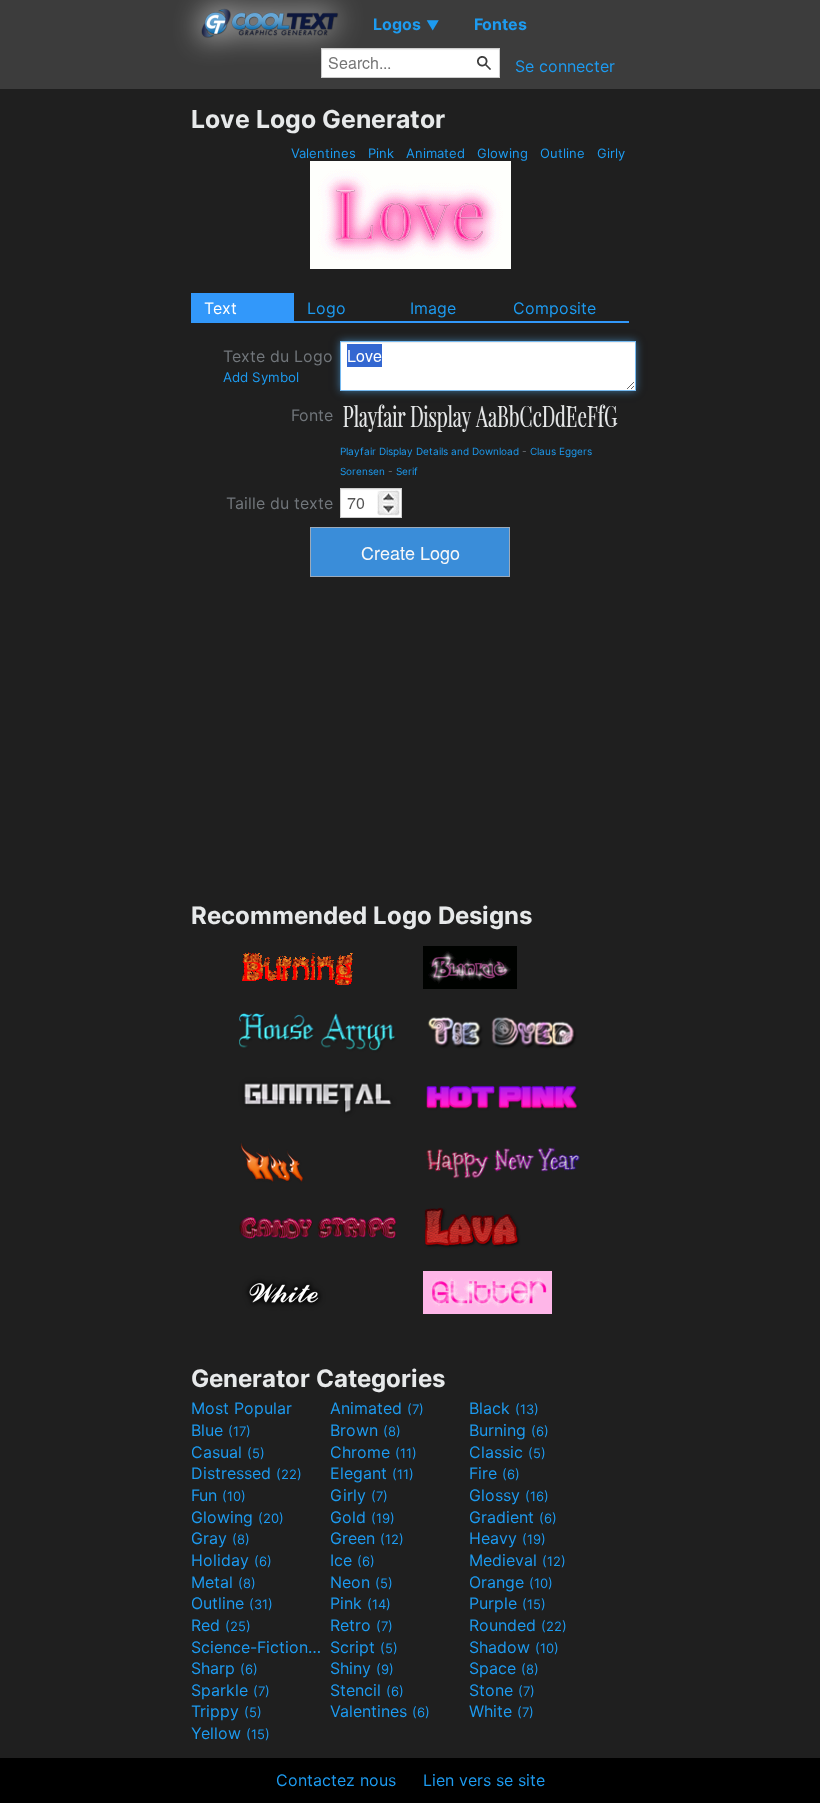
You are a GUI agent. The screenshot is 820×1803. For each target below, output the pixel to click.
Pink (381, 153)
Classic (507, 1452)
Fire (494, 1473)
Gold (362, 1517)
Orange (511, 1582)
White (501, 1711)
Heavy (507, 1538)
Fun (218, 1495)
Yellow (230, 1733)
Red (221, 1625)
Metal (223, 1582)
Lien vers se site (484, 1780)
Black (504, 1408)
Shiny (362, 1668)
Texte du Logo (278, 365)
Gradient (513, 1517)
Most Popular (241, 1408)
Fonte (312, 415)
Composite (554, 308)
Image (433, 308)
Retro (361, 1625)
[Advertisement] (95, 404)
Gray (220, 1538)
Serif (407, 471)
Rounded (518, 1625)
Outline (562, 153)
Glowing (502, 153)
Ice (352, 1560)
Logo (326, 308)
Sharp (224, 1668)
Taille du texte (279, 503)
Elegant (372, 1473)
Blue (221, 1430)
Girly (611, 153)
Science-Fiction (258, 1647)
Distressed (246, 1473)
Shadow (514, 1647)
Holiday (231, 1560)
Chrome (373, 1452)
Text (220, 308)
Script (364, 1647)
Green (367, 1538)
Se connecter (565, 66)
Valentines (323, 153)
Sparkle (230, 1690)
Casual (228, 1452)
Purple (507, 1603)
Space (504, 1668)
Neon (361, 1582)
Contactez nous (336, 1780)
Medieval (517, 1560)
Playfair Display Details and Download (429, 451)
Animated (435, 153)
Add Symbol (261, 377)
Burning (509, 1430)
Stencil (367, 1690)
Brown (365, 1430)
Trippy (226, 1711)
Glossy (509, 1495)
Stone (502, 1690)
